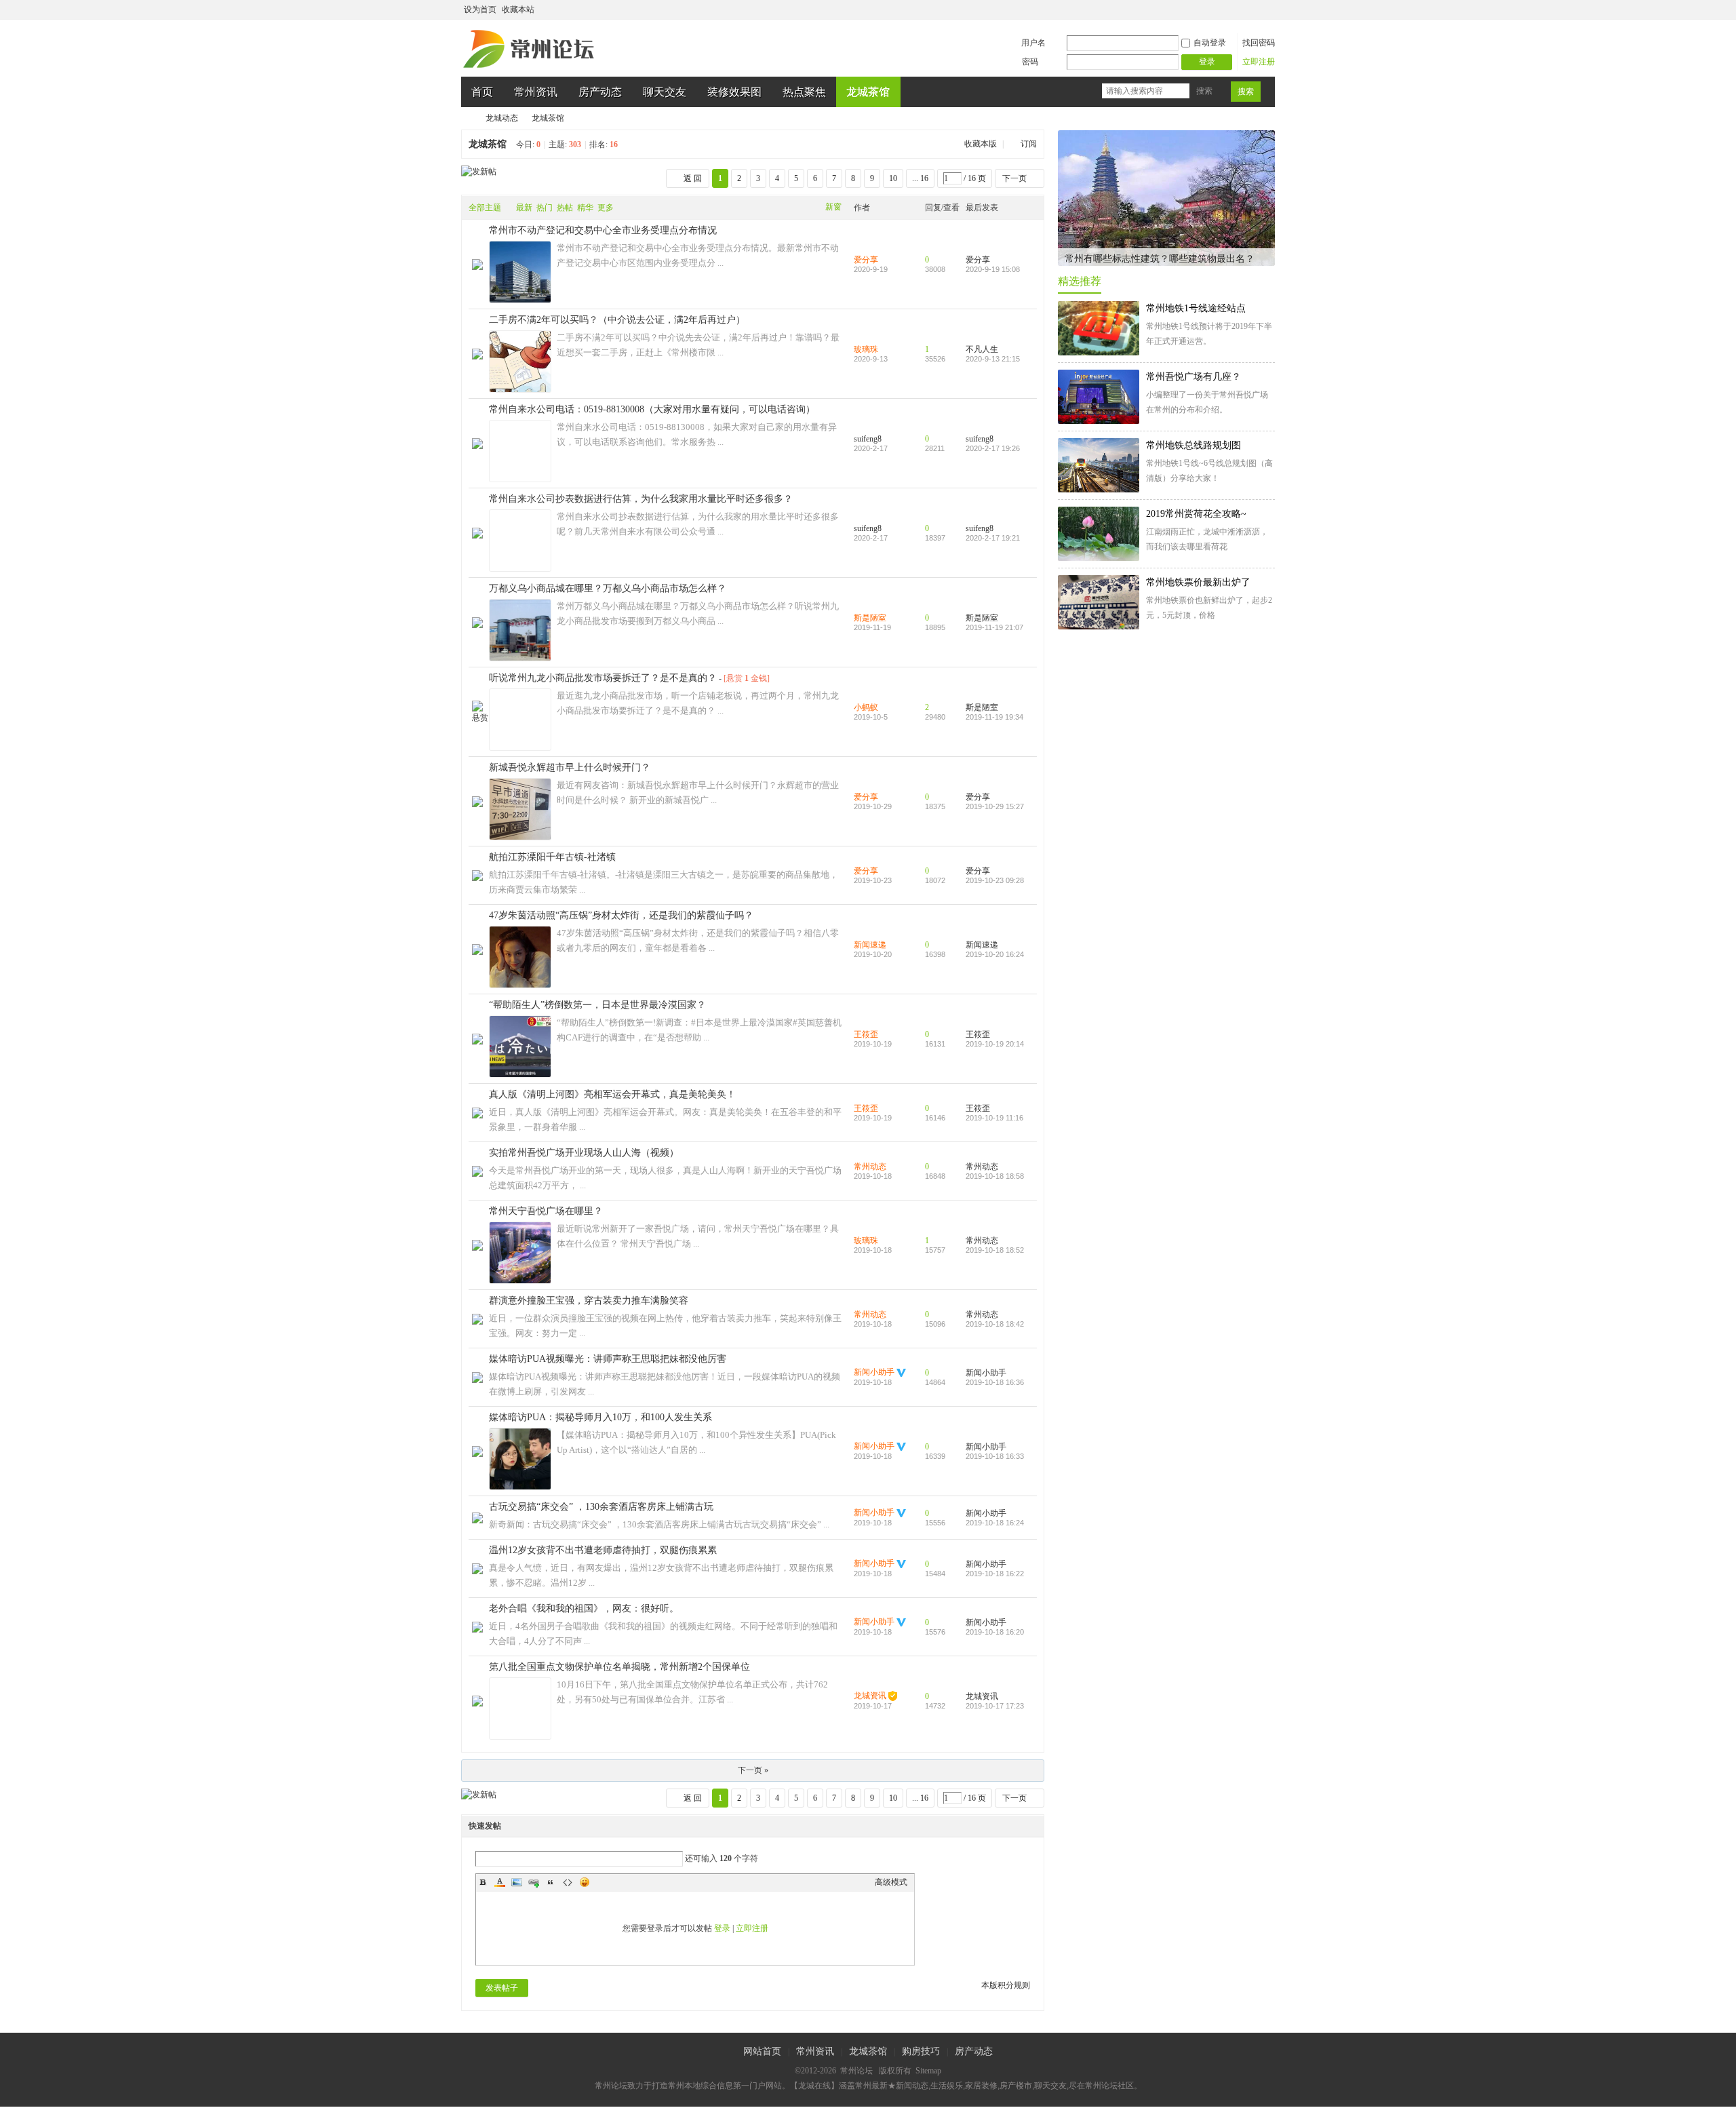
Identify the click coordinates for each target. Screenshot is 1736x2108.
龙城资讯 (870, 1696)
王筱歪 (866, 1034)
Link (534, 1882)
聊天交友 (665, 92)
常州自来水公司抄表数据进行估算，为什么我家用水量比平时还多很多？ (641, 499)
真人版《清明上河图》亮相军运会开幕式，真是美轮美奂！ (612, 1094)
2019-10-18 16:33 (995, 1456)
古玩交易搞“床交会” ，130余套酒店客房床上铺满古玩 (601, 1507)
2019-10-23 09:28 (995, 880)
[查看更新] (631, 208)
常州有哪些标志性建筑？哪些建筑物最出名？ (1160, 259)
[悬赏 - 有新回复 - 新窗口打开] (480, 718)
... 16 (920, 178)
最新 (524, 208)
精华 (585, 208)
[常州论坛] (531, 69)
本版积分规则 (1006, 1985)
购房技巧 (921, 2051)
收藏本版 (982, 144)
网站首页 (762, 2051)
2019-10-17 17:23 (995, 1706)
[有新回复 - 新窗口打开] (477, 267)
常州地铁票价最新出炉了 (1198, 582)
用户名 (1033, 43)
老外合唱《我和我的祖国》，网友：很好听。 (584, 1608)
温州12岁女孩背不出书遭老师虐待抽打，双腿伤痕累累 (603, 1550)
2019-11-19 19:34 (994, 717)
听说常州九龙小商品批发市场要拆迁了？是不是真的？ (603, 678)
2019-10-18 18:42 (995, 1324)
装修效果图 (734, 92)
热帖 (565, 208)
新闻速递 (870, 945)
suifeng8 (868, 439)
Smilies (585, 1882)
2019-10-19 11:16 (994, 1118)
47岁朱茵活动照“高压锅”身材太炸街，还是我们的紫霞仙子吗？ (621, 915)
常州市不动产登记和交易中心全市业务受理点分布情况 (603, 230)
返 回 (693, 178)
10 (893, 178)
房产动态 (600, 92)
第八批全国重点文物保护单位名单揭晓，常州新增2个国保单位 (619, 1667)
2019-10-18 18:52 (995, 1250)
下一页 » (753, 1770)
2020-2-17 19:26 (993, 448)
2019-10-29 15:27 (995, 806)
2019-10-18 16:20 (995, 1632)
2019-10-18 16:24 (995, 1523)
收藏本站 (518, 9)
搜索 (1204, 91)
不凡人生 (982, 349)
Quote (551, 1882)
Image (517, 1882)
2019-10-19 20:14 (995, 1044)
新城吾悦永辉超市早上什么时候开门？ (570, 767)
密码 (1030, 62)
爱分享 (866, 260)
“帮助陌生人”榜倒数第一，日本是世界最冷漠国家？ (597, 1005)
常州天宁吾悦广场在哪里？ (546, 1211)
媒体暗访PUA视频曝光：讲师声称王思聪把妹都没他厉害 (608, 1359)
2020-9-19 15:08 (993, 269)
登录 (722, 1928)
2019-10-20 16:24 (995, 954)
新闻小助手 (874, 1372)
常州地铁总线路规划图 (1193, 445)
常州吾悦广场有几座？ (1193, 377)
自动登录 (1210, 43)
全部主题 (485, 208)
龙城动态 (502, 118)
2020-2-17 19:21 (993, 538)
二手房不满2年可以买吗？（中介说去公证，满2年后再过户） (617, 320)
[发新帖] (479, 172)
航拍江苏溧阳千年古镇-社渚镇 (552, 857)
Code (568, 1882)
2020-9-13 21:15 (993, 359)
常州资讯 (536, 92)
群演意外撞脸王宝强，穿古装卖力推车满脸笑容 (589, 1301)
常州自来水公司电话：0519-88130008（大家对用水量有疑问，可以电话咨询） (652, 409)
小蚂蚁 (866, 707)
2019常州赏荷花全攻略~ (1196, 514)
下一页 (1014, 178)
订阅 (1029, 144)
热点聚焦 (804, 92)
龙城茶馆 (868, 92)
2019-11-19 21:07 (994, 627)
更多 (606, 208)
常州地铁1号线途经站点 (1196, 308)
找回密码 (1259, 43)
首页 (482, 92)
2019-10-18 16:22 (995, 1574)
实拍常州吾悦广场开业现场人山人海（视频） (584, 1153)
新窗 (833, 207)
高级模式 (891, 1882)
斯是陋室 (870, 618)
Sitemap (928, 2071)
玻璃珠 (866, 349)
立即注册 (1259, 62)
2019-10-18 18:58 (995, 1176)
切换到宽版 (1267, 9)
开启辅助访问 (1256, 9)
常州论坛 (467, 118)
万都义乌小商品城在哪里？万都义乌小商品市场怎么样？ (608, 588)
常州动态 (870, 1167)
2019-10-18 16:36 (995, 1382)
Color (500, 1882)
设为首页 (480, 9)
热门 (545, 208)
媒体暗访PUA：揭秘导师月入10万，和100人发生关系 (600, 1417)
